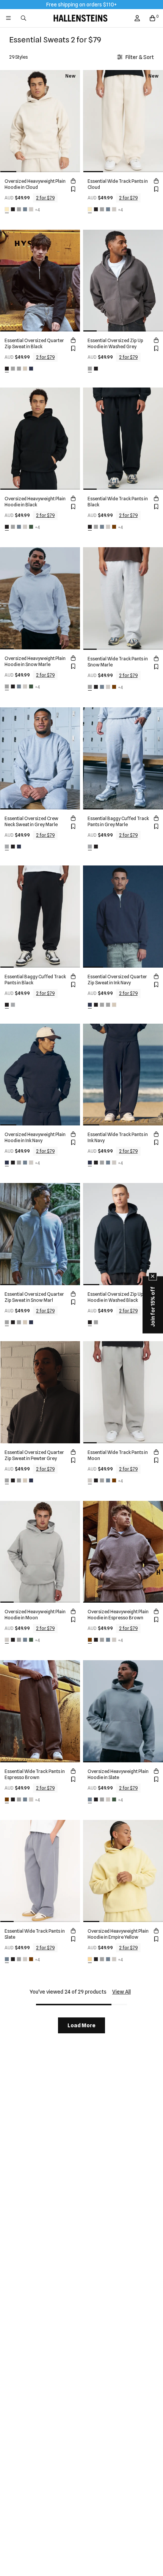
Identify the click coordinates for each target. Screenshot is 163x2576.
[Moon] (31, 209)
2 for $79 (45, 198)
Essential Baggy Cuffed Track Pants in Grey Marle (118, 821)
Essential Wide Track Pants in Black (118, 502)
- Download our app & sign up (96, 4)
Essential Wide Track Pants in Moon (118, 1455)
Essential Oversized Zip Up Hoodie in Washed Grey (115, 343)
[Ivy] (31, 527)
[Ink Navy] (31, 369)
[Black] (13, 209)
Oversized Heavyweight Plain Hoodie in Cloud (35, 184)
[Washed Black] (96, 369)
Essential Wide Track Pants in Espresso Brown (35, 1774)
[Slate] (25, 209)
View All (121, 1992)
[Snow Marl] (13, 369)
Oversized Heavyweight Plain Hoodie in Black (35, 502)
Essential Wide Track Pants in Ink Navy (118, 1137)
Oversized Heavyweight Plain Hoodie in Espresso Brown (118, 1615)
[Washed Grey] (90, 369)
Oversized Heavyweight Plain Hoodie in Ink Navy (35, 1137)
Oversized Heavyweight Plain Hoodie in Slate (118, 1774)
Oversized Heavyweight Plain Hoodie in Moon (35, 1615)
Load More (81, 2025)
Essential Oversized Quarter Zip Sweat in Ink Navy (117, 980)
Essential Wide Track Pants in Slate (35, 1934)
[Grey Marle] (7, 847)
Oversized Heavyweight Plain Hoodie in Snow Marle (35, 661)
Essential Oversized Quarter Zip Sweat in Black (34, 343)
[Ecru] (25, 369)
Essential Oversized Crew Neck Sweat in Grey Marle (31, 821)
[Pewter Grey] (19, 369)
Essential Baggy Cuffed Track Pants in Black (35, 980)
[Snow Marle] (19, 209)
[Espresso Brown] (114, 527)
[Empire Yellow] (90, 1959)
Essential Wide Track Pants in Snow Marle (118, 662)
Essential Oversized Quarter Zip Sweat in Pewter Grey (34, 1455)
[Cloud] (7, 209)
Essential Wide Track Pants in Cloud (118, 184)
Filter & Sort (140, 57)
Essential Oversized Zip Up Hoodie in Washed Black (115, 1297)
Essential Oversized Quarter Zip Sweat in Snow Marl (34, 1297)
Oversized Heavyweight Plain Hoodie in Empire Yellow (118, 1934)
